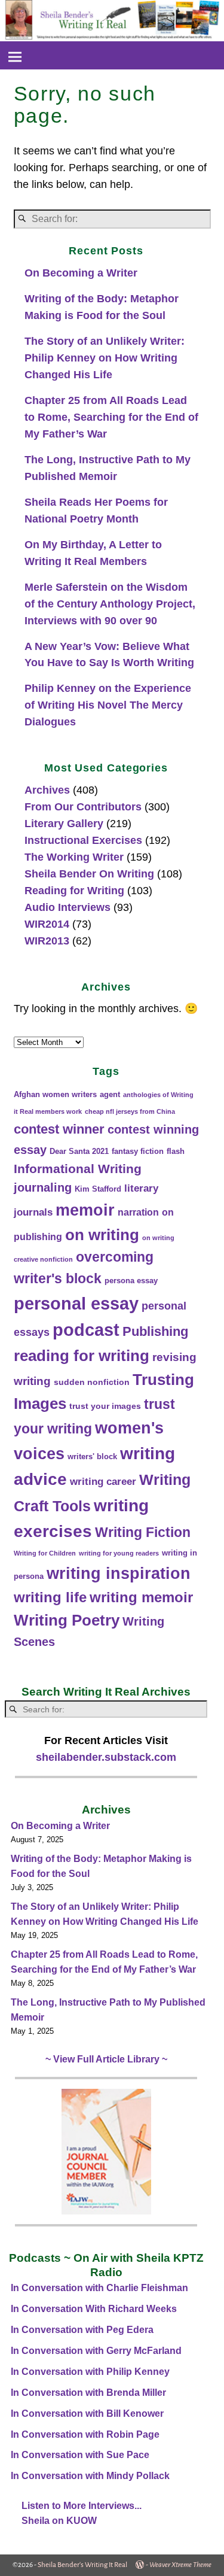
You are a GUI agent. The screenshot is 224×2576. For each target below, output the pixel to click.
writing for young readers (119, 1553)
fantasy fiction (138, 1152)
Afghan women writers (55, 1095)
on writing (102, 1235)
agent (110, 1095)
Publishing (155, 1331)
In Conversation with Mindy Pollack (90, 2476)
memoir (85, 1210)
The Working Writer (74, 857)
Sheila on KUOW (59, 2521)
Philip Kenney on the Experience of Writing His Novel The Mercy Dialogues (108, 705)
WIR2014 (47, 924)
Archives (47, 790)
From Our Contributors (83, 807)
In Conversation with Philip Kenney (90, 2372)
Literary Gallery (64, 824)
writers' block (92, 1457)
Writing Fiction (143, 1532)
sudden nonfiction (92, 1382)
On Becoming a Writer (81, 273)
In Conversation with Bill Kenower (87, 2414)
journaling (43, 1187)
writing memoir (141, 1597)
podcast (86, 1330)
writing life (50, 1597)
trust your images (105, 1406)
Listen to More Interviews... (82, 2506)
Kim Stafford (98, 1189)
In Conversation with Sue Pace (80, 2455)
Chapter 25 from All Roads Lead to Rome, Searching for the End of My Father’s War (111, 417)
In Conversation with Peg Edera (82, 2330)
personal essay (76, 1303)
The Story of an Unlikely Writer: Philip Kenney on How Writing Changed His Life (105, 358)
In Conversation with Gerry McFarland (96, 2351)
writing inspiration (119, 1573)
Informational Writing (78, 1169)
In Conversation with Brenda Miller (88, 2393)
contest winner (59, 1129)
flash (176, 1152)
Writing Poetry (67, 1620)
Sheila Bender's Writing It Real (82, 2565)
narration (138, 1212)
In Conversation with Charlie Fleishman (99, 2288)
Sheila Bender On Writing (89, 874)
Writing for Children (45, 1553)
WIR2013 (47, 941)
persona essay (131, 1281)
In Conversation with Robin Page (85, 2434)
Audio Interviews (67, 907)
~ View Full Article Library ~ (106, 2059)
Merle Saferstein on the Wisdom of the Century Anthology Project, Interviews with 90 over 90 (110, 604)
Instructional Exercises (83, 840)
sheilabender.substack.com (106, 1757)
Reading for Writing (74, 891)
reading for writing (82, 1356)
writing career (103, 1482)
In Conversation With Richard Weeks (94, 2309)
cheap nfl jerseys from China (130, 1111)
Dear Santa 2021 (79, 1152)
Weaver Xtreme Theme (180, 2565)
